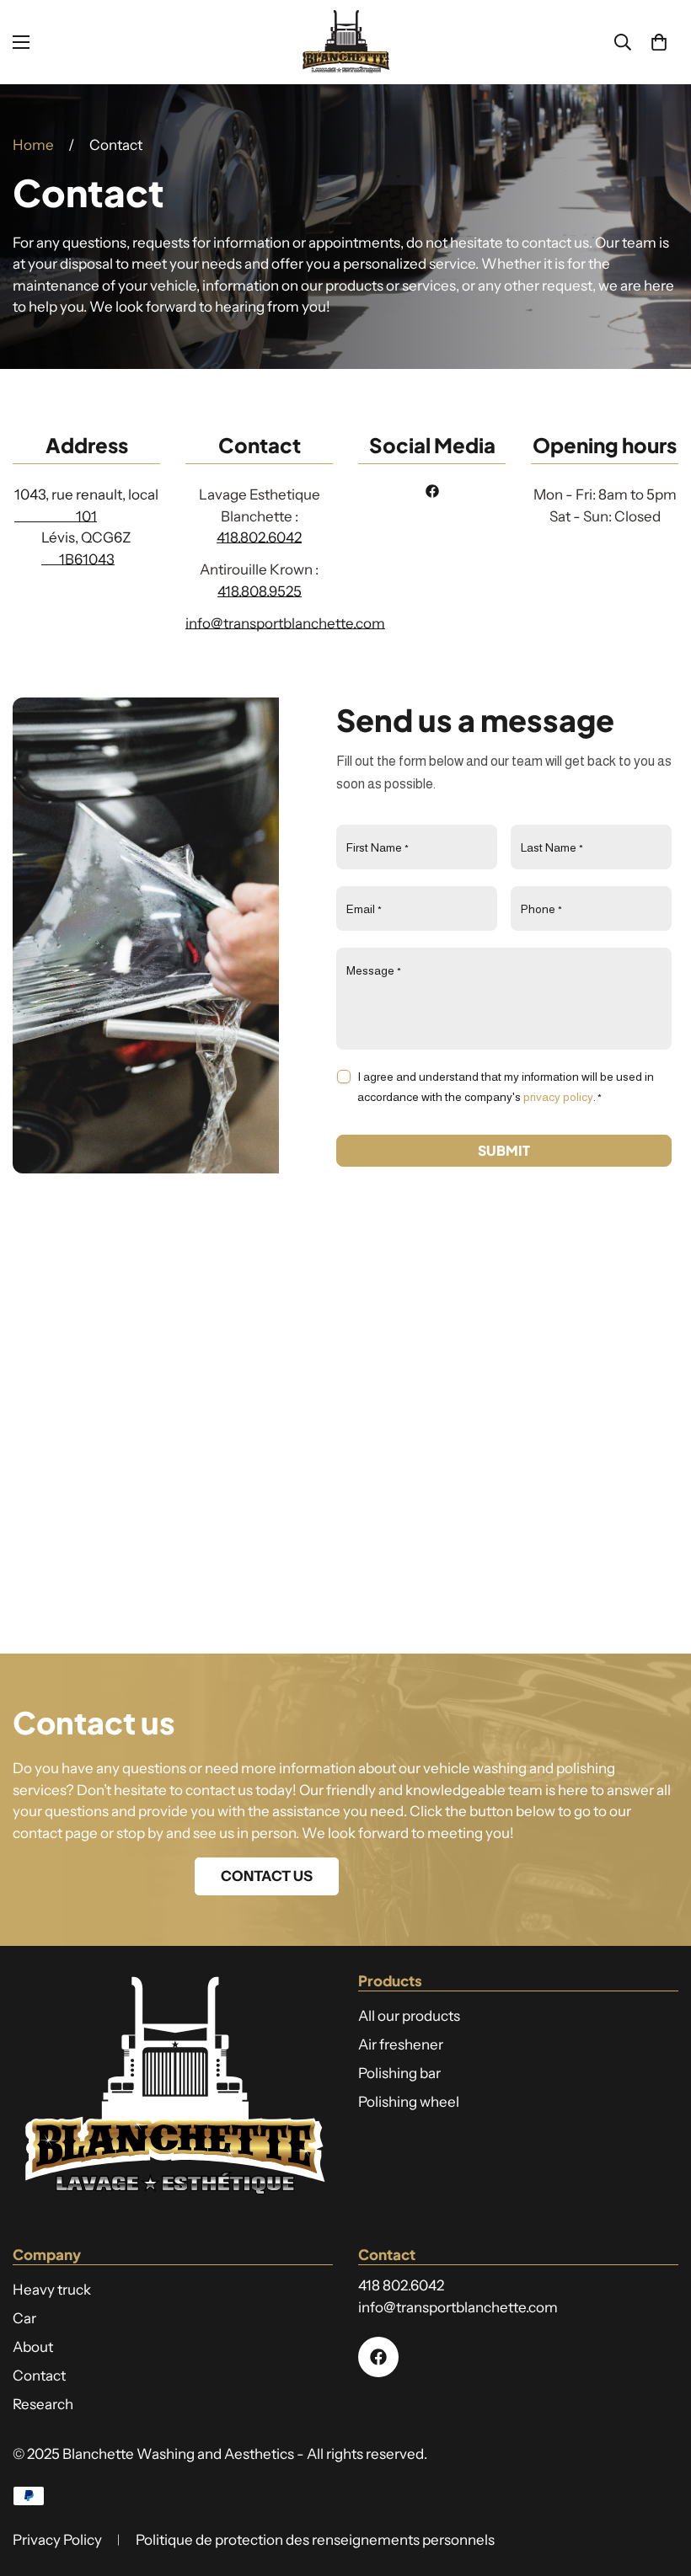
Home (33, 145)
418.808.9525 (260, 591)
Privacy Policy (57, 2540)
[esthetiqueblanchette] (345, 42)
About (33, 2347)
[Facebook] (432, 491)
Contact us (267, 1876)
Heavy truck (52, 2290)
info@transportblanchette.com (285, 623)
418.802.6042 (259, 537)
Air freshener (401, 2044)
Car (24, 2318)
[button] (659, 42)
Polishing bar (399, 2073)
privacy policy (558, 1097)
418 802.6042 (401, 2285)
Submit (504, 1150)
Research (43, 2404)
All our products (409, 2016)
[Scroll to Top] (658, 2484)
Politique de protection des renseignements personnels (315, 2540)
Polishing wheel (409, 2102)
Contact (39, 2376)
